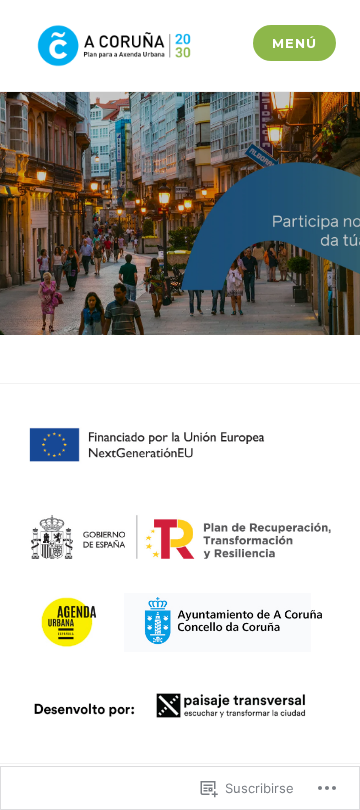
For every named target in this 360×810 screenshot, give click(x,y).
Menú (294, 43)
